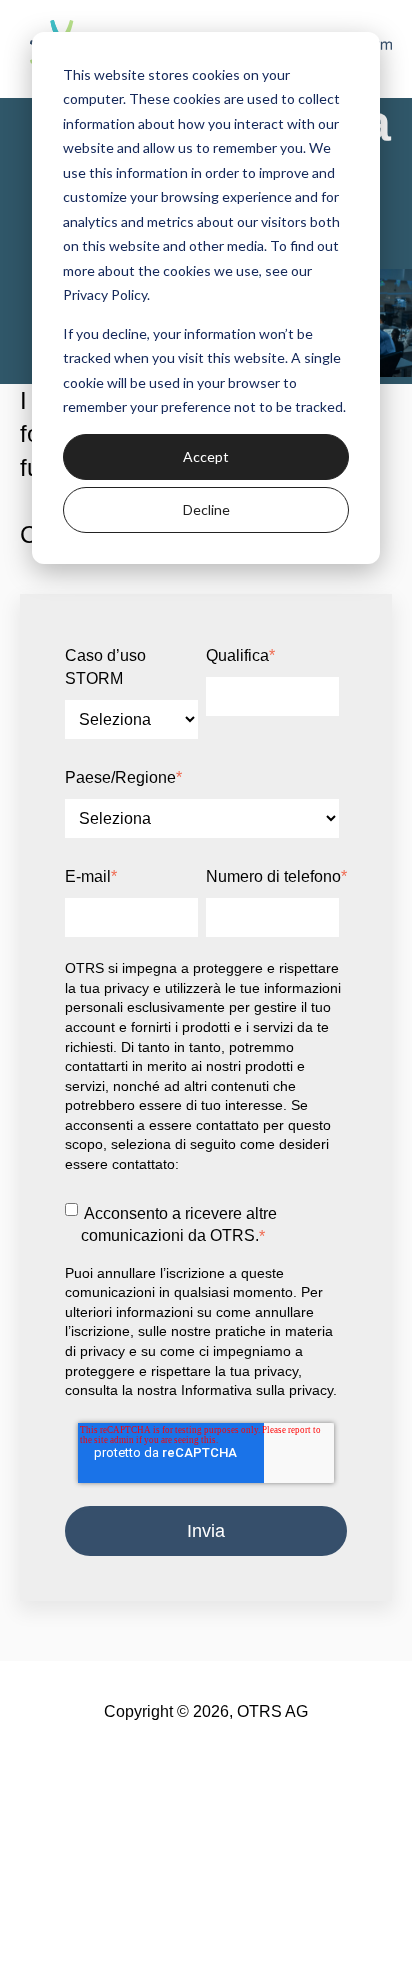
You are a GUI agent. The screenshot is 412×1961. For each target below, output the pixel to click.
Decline (206, 509)
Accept (206, 456)
